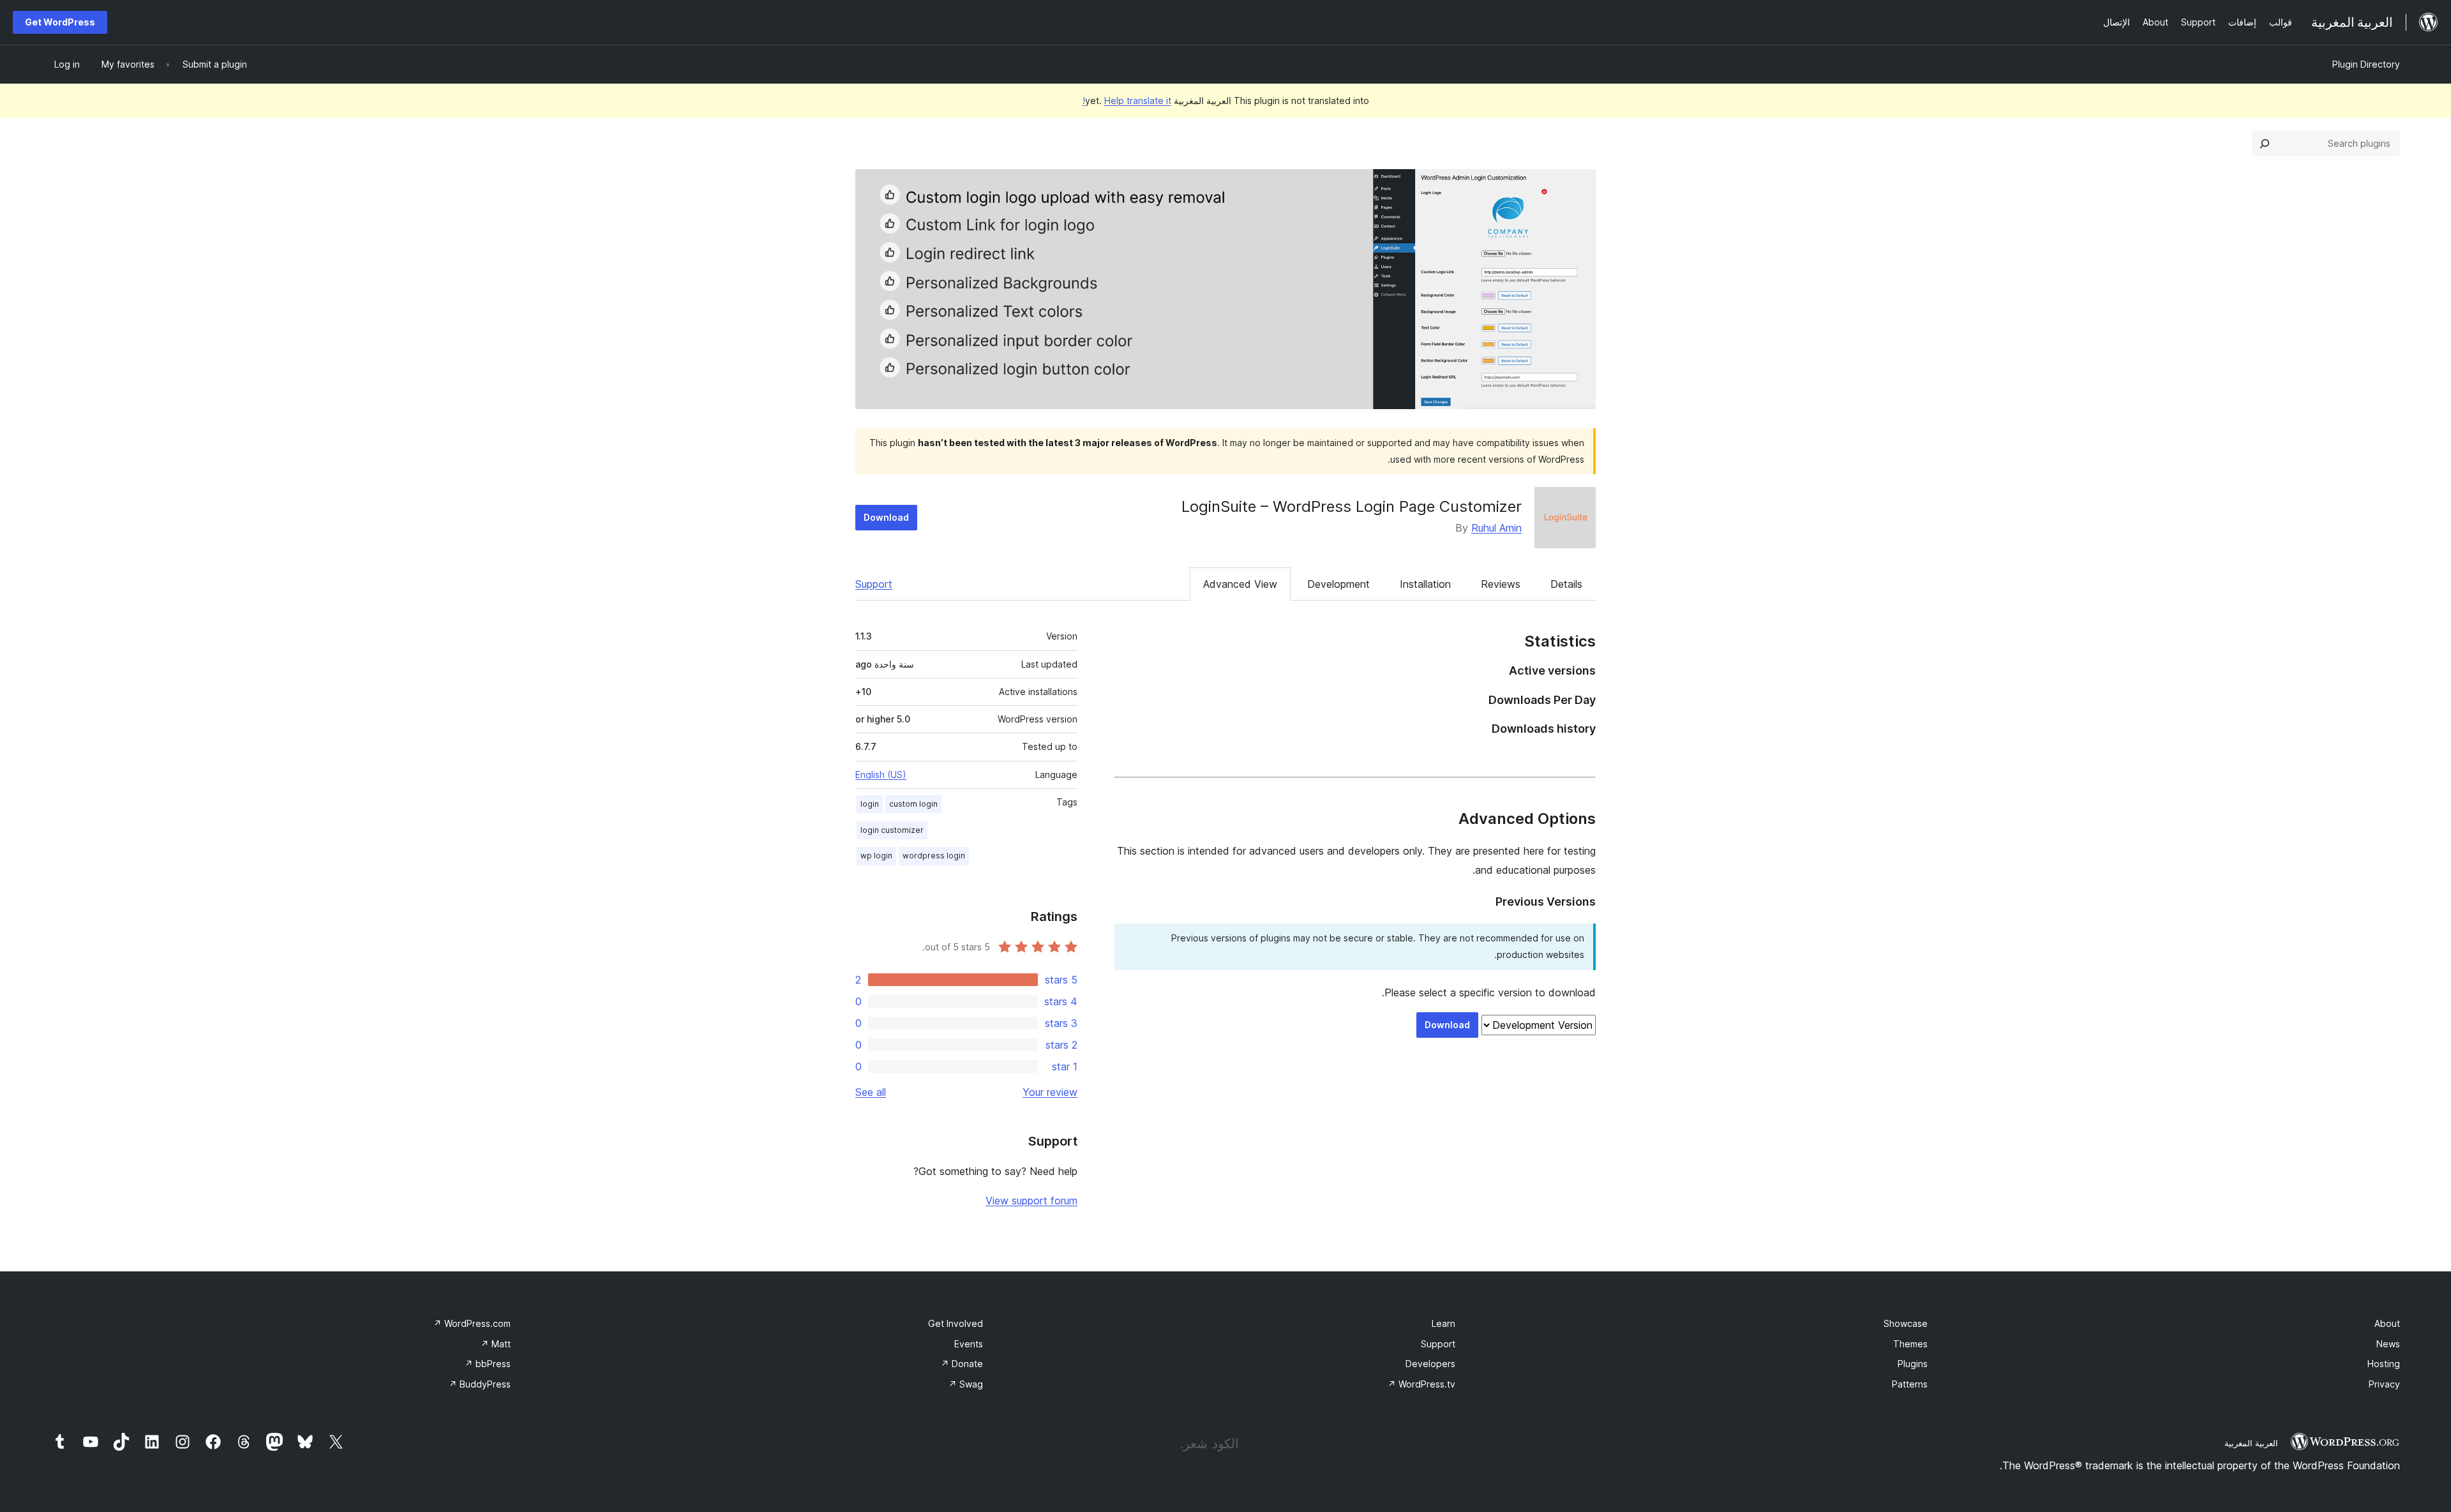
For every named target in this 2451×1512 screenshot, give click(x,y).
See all (871, 1092)
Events (969, 1344)
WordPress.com (472, 1323)
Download (886, 517)
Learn (1443, 1323)
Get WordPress (60, 22)
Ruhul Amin (1496, 528)
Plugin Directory (2366, 64)
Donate (962, 1364)
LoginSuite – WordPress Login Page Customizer (1352, 506)
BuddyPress (480, 1384)
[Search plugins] (2265, 144)
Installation (1425, 584)
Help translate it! (1127, 101)
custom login (913, 804)
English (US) (881, 775)
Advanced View (1240, 584)
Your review (1050, 1092)
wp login (876, 856)
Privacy (2384, 1384)
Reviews (1501, 584)
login (870, 804)
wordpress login (934, 856)
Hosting (2384, 1364)
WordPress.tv (1421, 1384)
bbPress (488, 1364)
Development (1338, 584)
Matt (496, 1344)
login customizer (892, 830)
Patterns (1910, 1384)
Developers (1430, 1364)
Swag (966, 1384)
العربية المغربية (2251, 1443)
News (2388, 1344)
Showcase (1906, 1323)
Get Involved (956, 1323)
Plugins (1913, 1364)
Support (874, 584)
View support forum (1031, 1201)
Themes (1910, 1344)
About (2387, 1323)
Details (1566, 584)
